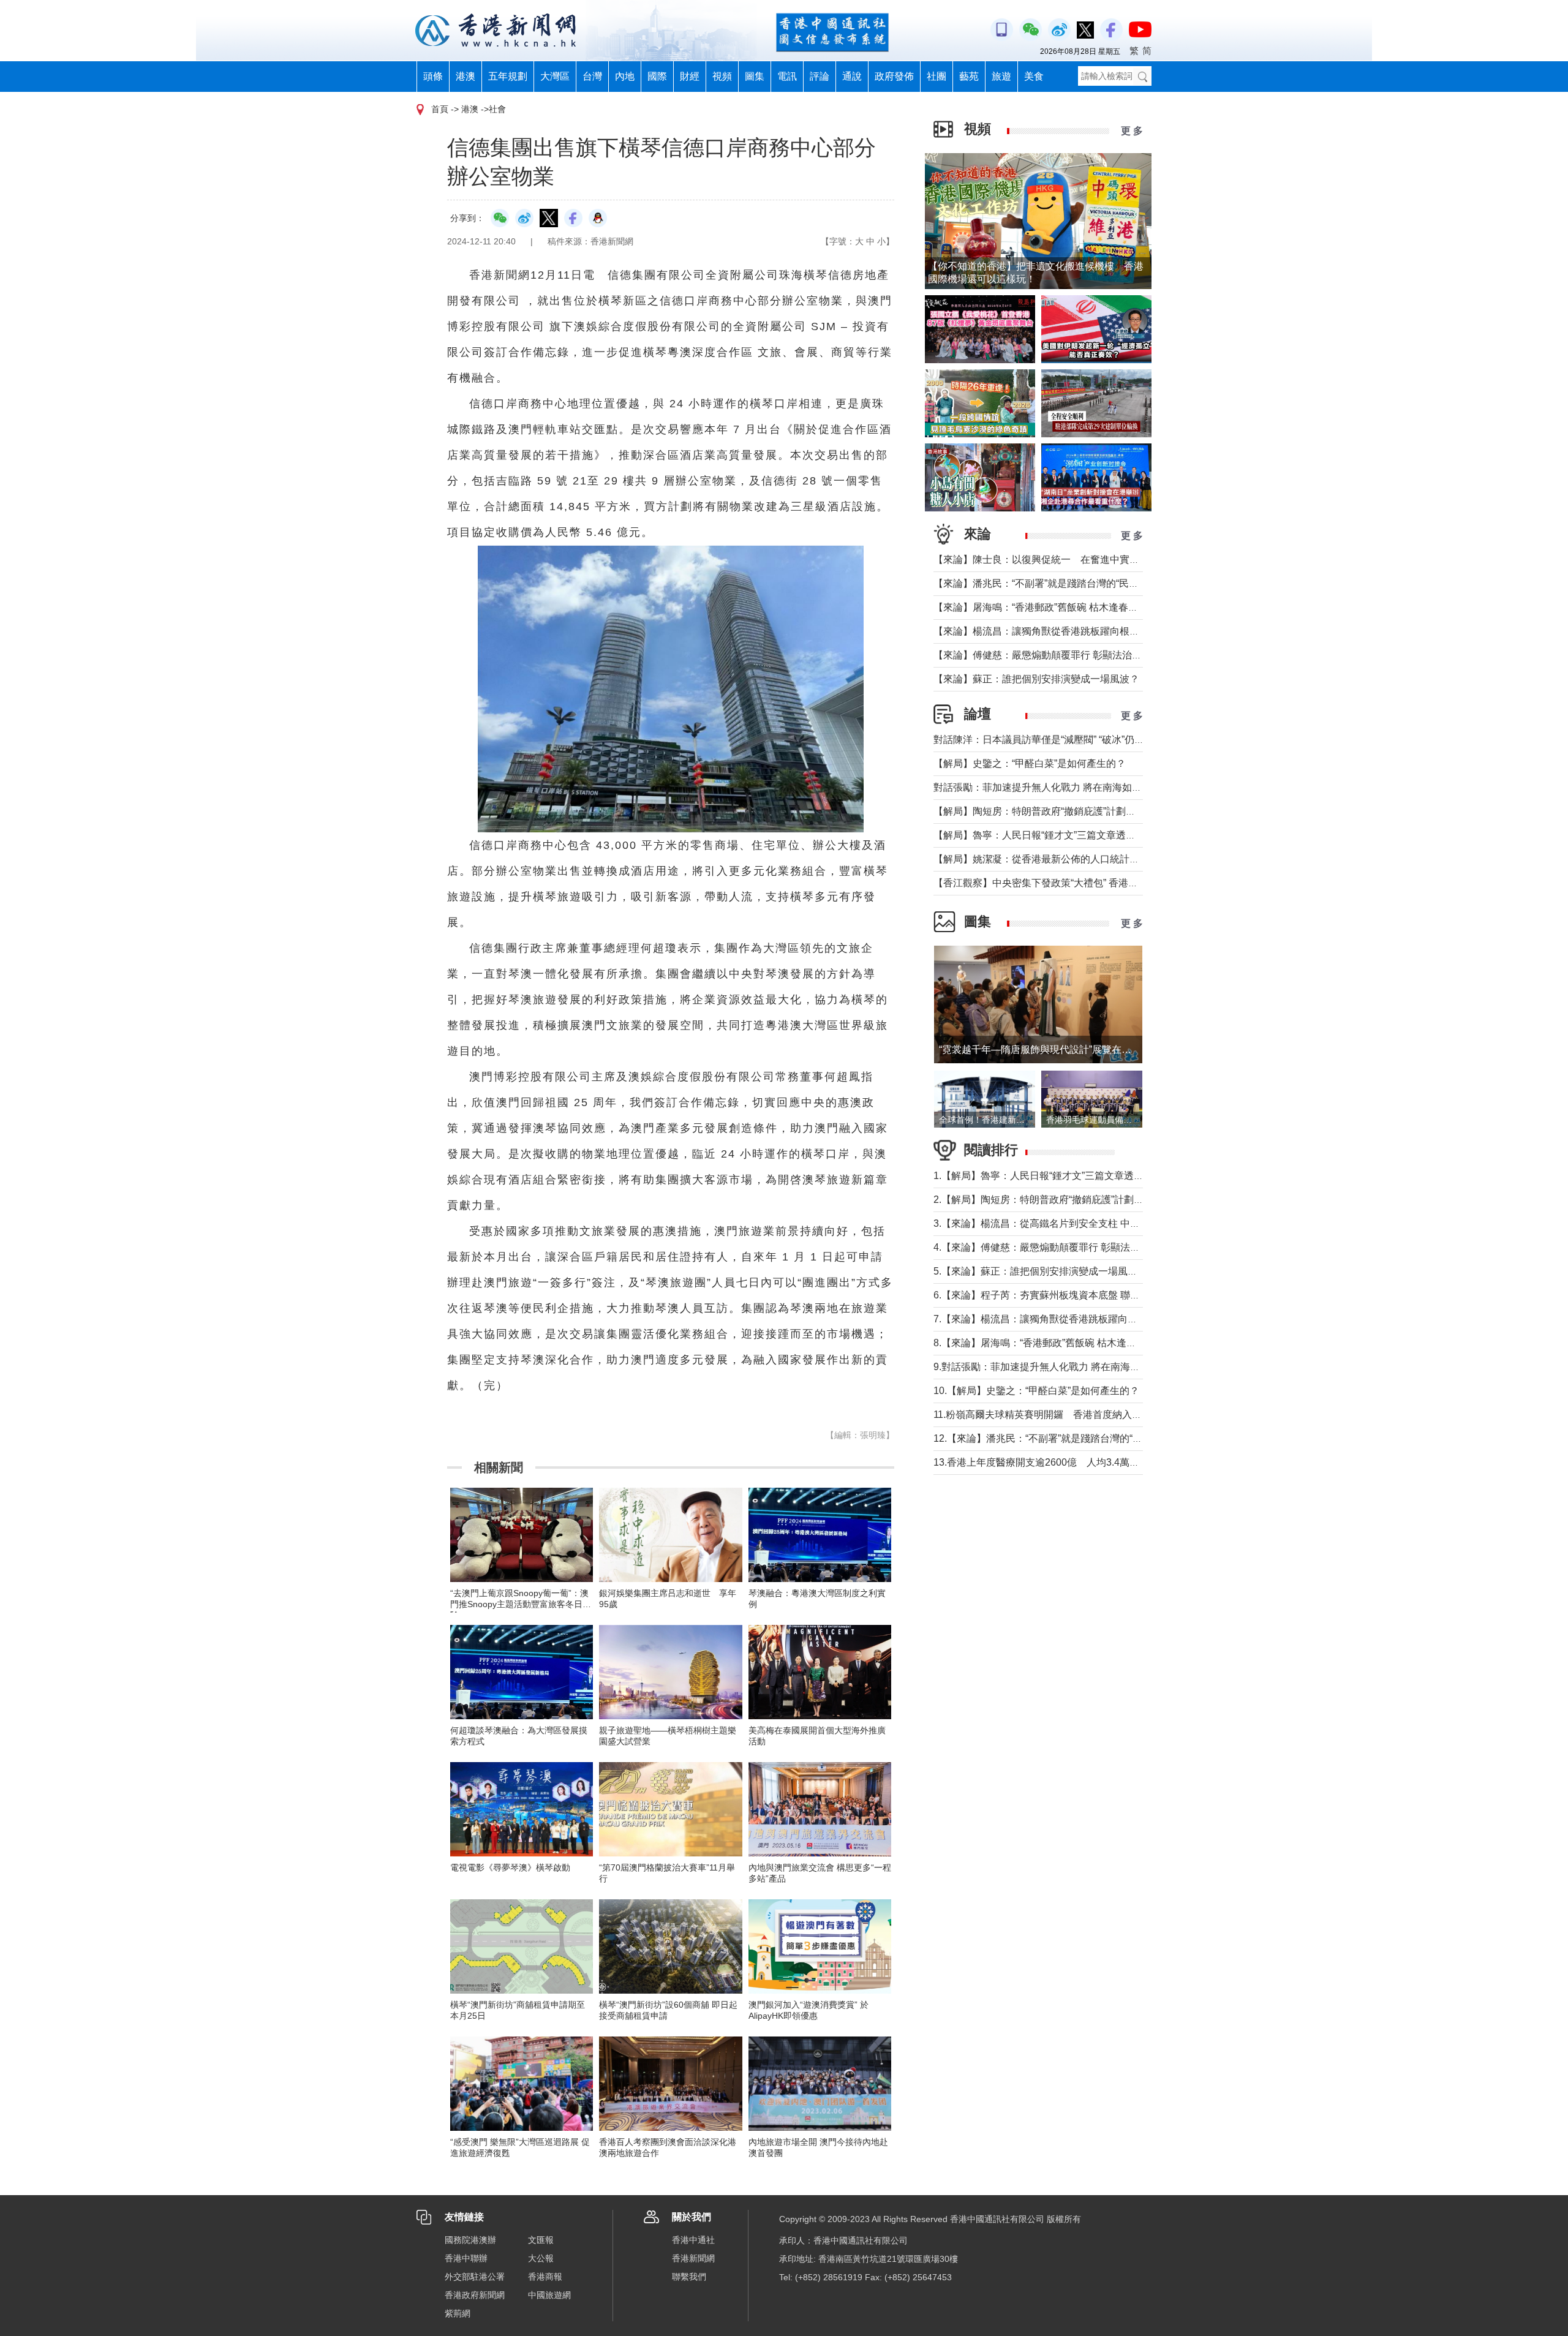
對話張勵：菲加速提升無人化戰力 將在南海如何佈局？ (1052, 787)
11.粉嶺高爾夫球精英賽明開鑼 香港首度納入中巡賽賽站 (1057, 1415)
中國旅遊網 (549, 2295)
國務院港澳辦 (470, 2240)
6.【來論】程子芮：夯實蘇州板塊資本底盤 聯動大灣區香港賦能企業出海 (1091, 1295)
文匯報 (541, 2240)
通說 (852, 76)
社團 (937, 76)
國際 (657, 76)
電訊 (787, 76)
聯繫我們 (689, 2277)
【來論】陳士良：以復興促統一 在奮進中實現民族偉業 (1056, 560)
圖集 (755, 76)
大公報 (541, 2258)
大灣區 (555, 76)
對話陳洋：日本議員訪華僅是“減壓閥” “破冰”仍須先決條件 (1058, 740)
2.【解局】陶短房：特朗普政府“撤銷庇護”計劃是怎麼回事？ (1063, 1200)
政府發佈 (894, 76)
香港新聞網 (693, 2258)
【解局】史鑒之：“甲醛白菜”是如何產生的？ (1030, 763)
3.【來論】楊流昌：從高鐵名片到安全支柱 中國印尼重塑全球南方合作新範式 (1100, 1223)
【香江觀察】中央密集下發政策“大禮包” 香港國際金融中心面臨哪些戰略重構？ (1104, 883)
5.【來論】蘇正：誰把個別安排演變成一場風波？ (1040, 1271)
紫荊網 (458, 2313)
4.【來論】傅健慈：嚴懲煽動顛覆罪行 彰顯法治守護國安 (1056, 1247)
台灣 (592, 76)
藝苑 (969, 76)
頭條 (433, 76)
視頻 (722, 76)
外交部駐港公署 (475, 2277)
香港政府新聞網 (475, 2295)
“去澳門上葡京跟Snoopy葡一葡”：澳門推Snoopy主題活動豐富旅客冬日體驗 (521, 1604)
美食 (1034, 76)
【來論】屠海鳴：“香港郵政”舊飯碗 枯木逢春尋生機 (1046, 607)
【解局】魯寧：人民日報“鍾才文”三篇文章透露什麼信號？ (1059, 835)
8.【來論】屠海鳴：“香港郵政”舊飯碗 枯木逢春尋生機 (1050, 1343)
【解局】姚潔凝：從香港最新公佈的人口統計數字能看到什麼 (1066, 859)
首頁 (440, 109)
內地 (625, 76)
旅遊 (1001, 76)
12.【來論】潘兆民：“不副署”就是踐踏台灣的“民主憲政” (1054, 1438)
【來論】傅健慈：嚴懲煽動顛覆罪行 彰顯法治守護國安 (1052, 655)
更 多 (1132, 131)
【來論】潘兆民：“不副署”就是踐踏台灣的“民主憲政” (1047, 583)
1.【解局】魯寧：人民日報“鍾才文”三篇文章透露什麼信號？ (1063, 1176)
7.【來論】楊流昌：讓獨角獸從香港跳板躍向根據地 (1045, 1319)
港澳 (466, 76)
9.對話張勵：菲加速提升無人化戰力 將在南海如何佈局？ (1056, 1367)
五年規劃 (508, 76)
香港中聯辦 (466, 2258)
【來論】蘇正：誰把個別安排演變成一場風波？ (1036, 679)
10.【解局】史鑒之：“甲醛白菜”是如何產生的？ (1036, 1391)
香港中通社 (693, 2240)
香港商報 (545, 2277)
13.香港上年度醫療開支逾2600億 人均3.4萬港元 (1041, 1462)
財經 (690, 76)
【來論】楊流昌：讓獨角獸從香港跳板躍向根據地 (1041, 631)
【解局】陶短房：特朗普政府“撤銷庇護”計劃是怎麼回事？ (1059, 811)
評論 (820, 76)
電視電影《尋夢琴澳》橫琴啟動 (510, 1867)
